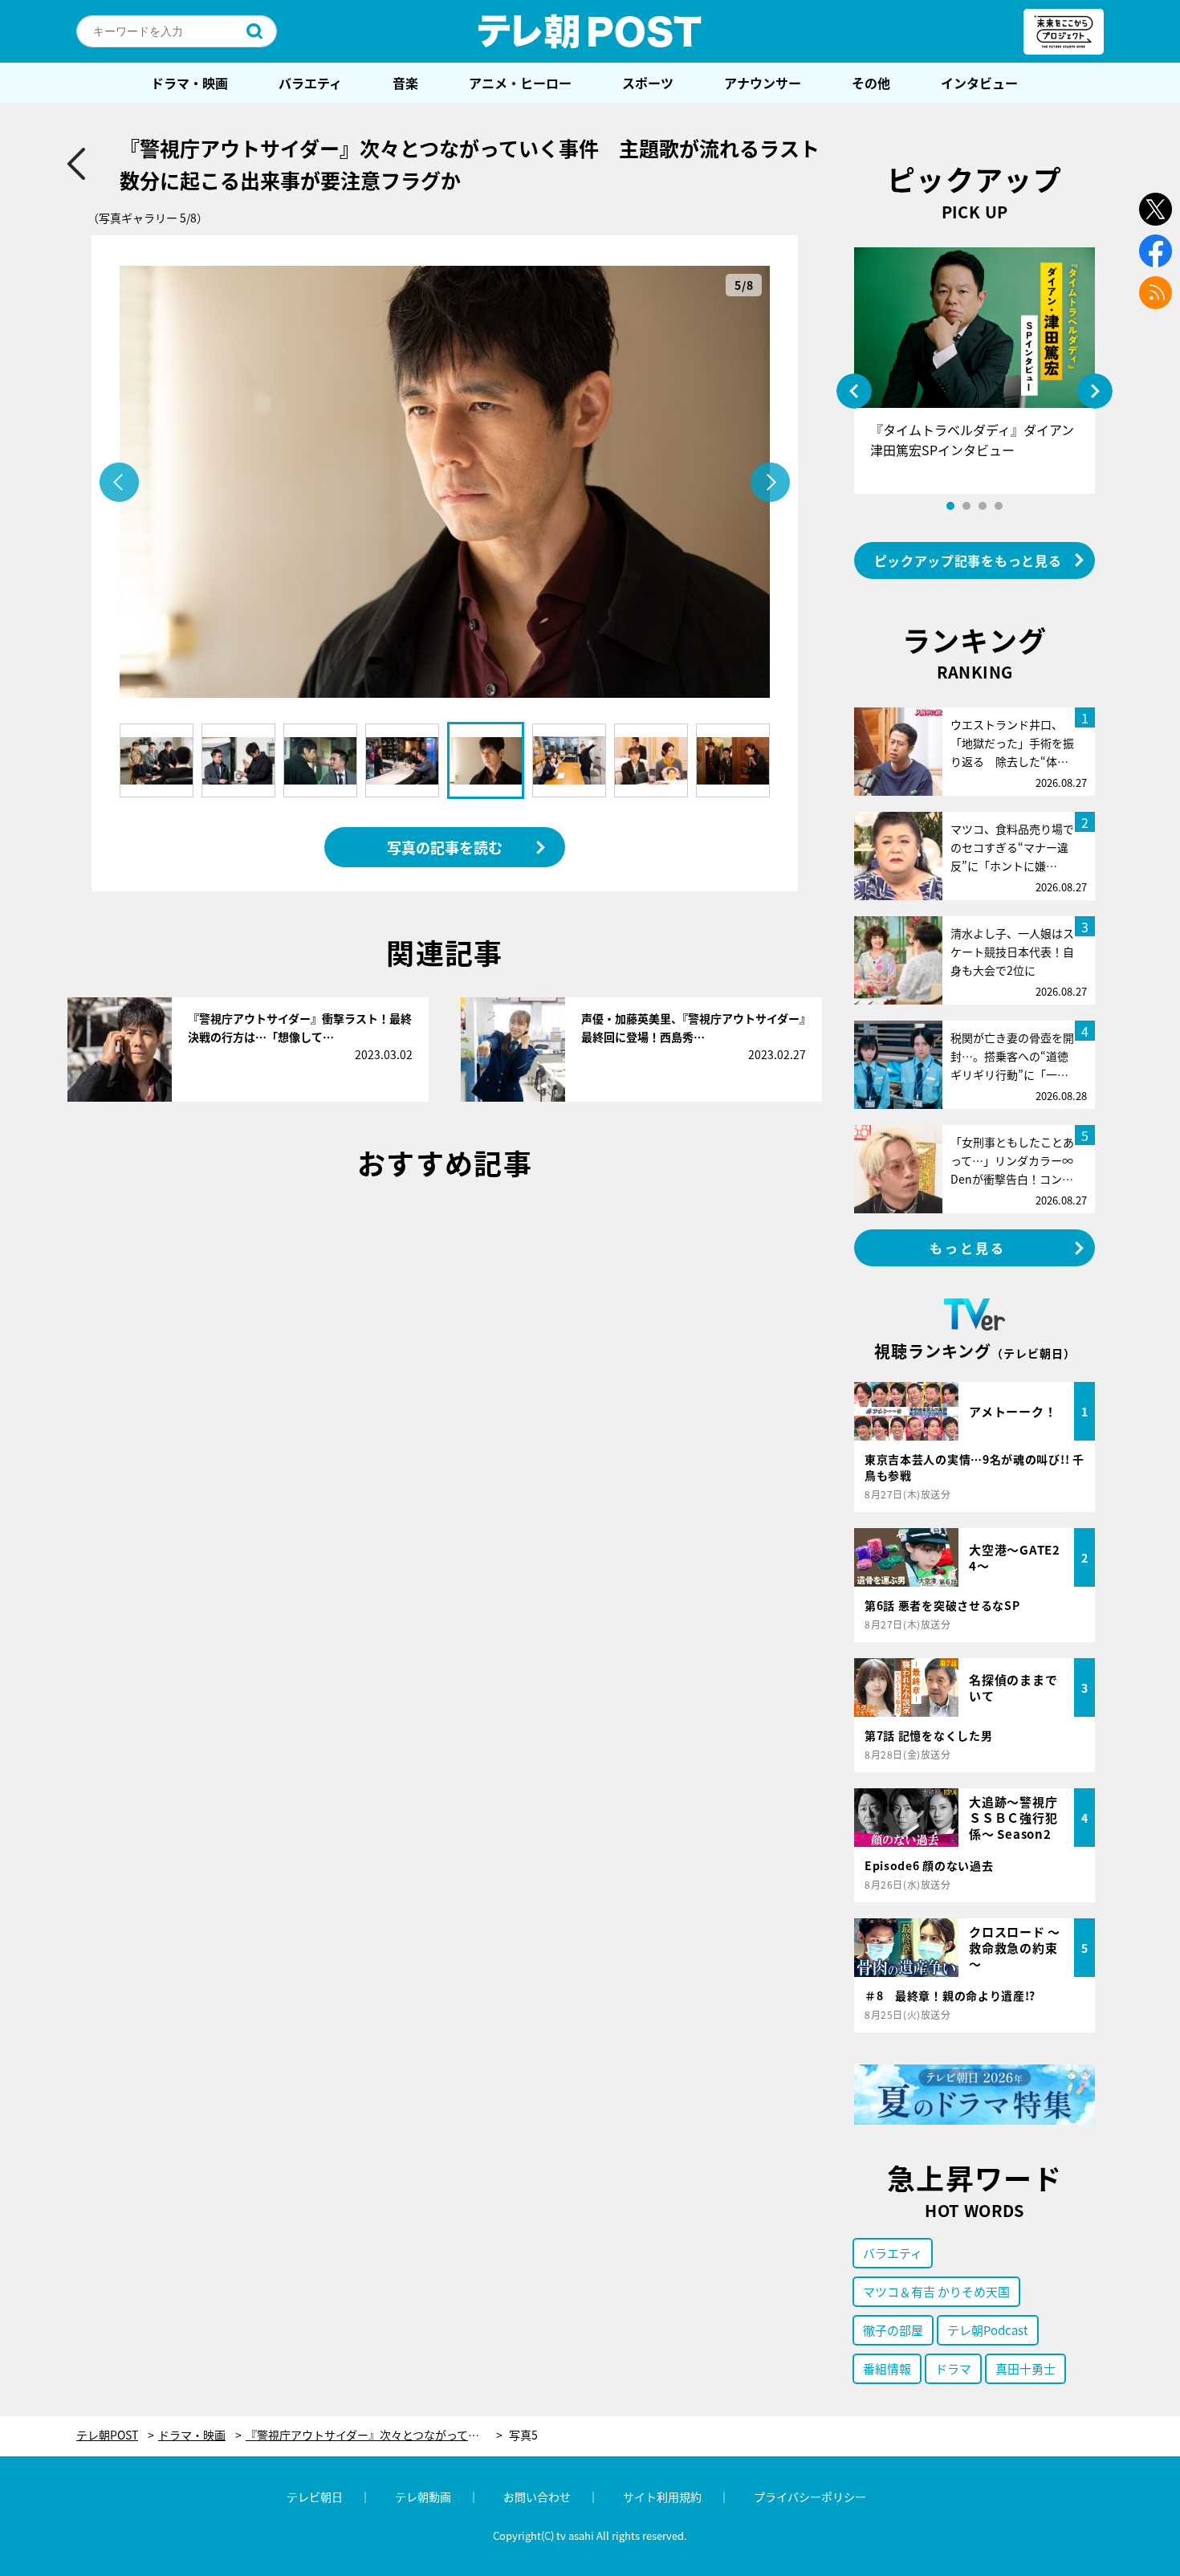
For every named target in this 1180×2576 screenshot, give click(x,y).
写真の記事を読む (445, 847)
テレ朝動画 (423, 2497)
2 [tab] (966, 506)
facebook (1156, 251)
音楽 (405, 83)
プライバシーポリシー (810, 2497)
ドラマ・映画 (189, 83)
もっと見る (968, 1248)
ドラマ (953, 2368)
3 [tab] (983, 506)
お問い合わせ (537, 2497)
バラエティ (310, 83)
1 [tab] (950, 506)
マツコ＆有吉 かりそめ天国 (936, 2291)
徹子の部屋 (893, 2330)
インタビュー (979, 83)
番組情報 (887, 2368)
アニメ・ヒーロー (520, 83)
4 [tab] (999, 506)
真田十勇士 (1025, 2368)
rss (1156, 293)
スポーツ (648, 83)
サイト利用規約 (662, 2497)
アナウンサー (763, 83)
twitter (1156, 209)
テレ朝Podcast (988, 2330)
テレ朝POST (590, 31)
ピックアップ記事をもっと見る (968, 560)
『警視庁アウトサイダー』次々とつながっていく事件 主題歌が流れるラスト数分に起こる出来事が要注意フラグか (374, 2435)
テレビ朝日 (315, 2497)
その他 (871, 83)
